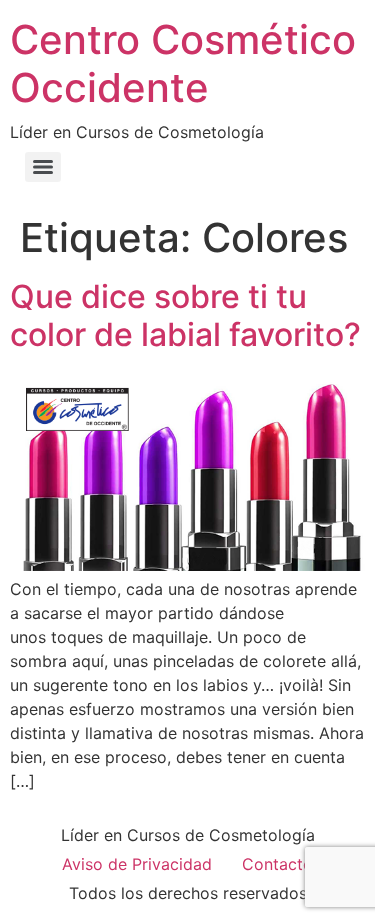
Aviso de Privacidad (137, 864)
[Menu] (43, 167)
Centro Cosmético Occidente (183, 63)
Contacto (277, 864)
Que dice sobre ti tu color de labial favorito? (185, 315)
